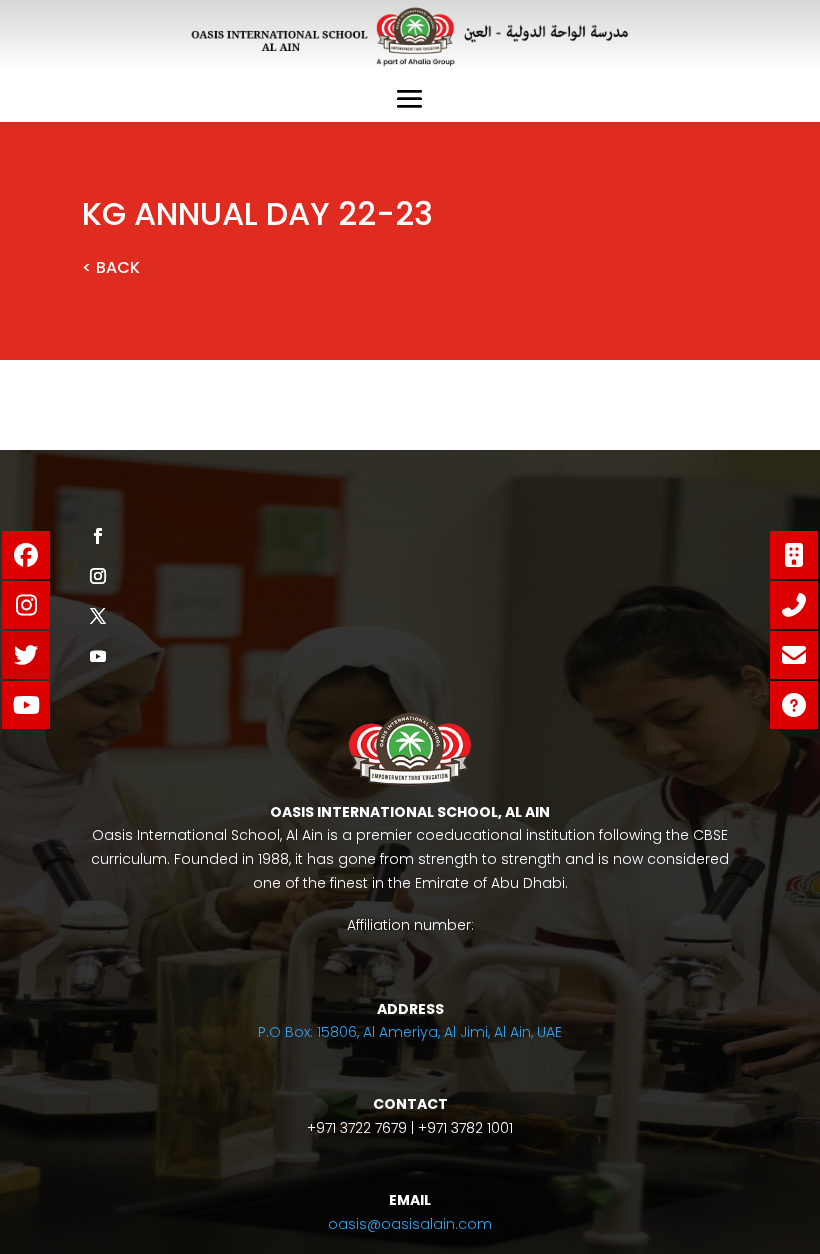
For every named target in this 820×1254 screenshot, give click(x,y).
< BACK (111, 267)
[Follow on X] (98, 616)
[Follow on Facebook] (98, 536)
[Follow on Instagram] (98, 576)
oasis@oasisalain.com (410, 1224)
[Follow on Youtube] (98, 656)
